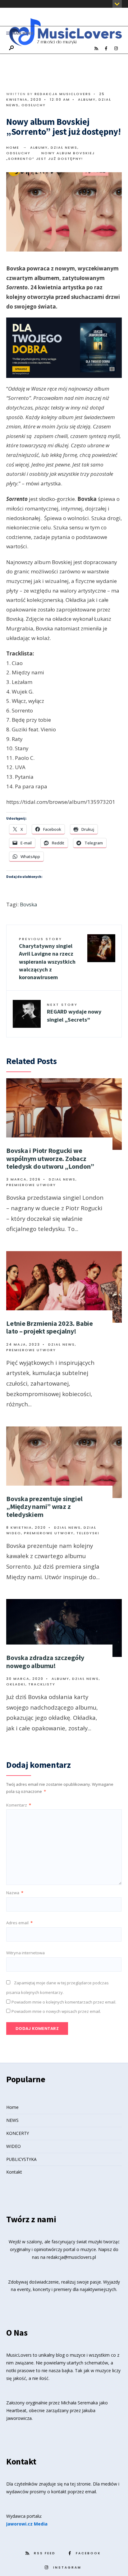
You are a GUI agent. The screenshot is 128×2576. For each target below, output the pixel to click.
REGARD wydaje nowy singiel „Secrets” (74, 1012)
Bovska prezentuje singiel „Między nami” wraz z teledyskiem (44, 1507)
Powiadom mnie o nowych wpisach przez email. (56, 2011)
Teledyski (88, 1533)
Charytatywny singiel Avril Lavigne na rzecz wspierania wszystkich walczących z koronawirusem (47, 959)
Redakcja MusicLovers (63, 94)
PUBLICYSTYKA (21, 2159)
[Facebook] (106, 49)
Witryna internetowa (25, 1953)
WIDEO (14, 2146)
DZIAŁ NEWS (64, 147)
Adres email (19, 1923)
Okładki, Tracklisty (31, 1684)
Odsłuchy (34, 105)
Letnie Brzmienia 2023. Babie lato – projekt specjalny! (50, 1327)
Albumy (87, 99)
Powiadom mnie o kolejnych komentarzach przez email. (64, 2002)
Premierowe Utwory (31, 1185)
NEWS (12, 2120)
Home (13, 147)
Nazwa (15, 1893)
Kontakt (14, 2172)
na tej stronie (77, 2484)
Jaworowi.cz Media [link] (27, 2524)
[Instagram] (116, 49)
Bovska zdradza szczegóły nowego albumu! (45, 1661)
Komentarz (19, 1805)
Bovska (29, 904)
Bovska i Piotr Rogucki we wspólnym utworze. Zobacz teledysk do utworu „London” (50, 1158)
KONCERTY (18, 2133)
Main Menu (22, 33)
